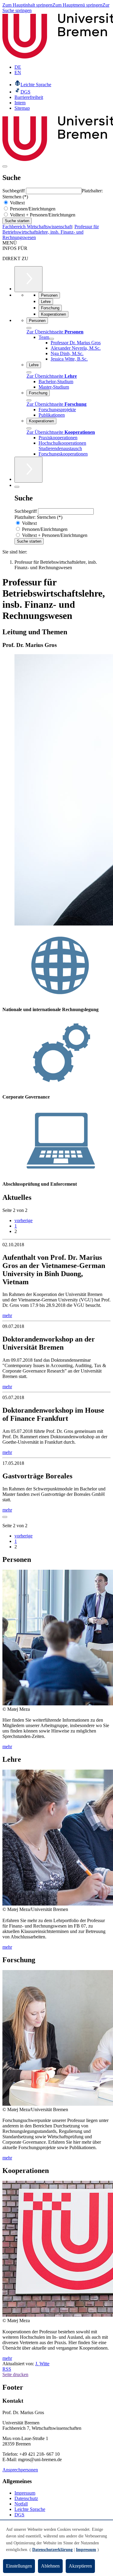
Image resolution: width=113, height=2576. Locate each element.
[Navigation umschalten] (5, 166)
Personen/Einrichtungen (32, 209)
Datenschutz (26, 2498)
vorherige (24, 1220)
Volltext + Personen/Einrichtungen (42, 215)
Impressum (25, 2493)
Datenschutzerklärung (52, 2550)
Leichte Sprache (30, 2509)
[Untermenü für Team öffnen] (52, 339)
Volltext (17, 203)
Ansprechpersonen (20, 2470)
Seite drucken (15, 2374)
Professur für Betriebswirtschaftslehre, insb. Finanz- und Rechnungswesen (51, 232)
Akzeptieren (80, 2566)
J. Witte (42, 2364)
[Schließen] (29, 328)
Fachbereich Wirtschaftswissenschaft (37, 227)
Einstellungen (19, 2566)
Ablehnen (50, 2566)
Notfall (21, 2504)
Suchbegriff (14, 191)
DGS (19, 2515)
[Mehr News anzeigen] (5, 1517)
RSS (7, 2369)
